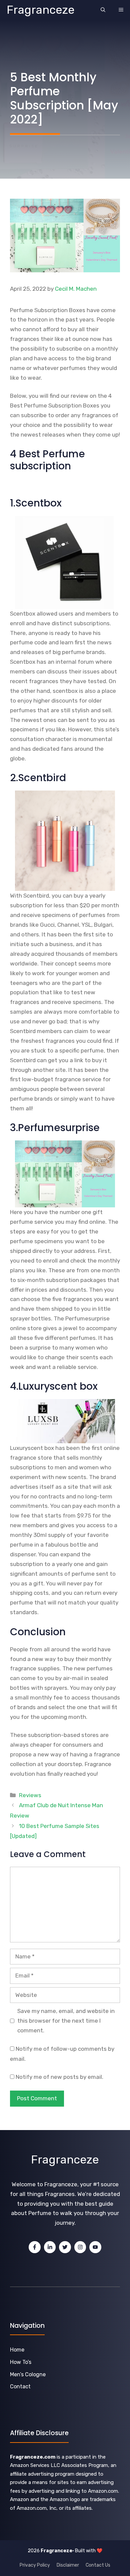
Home (17, 2350)
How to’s (21, 2362)
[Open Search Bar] (103, 10)
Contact (20, 2386)
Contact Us (98, 2565)
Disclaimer (68, 2565)
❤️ (99, 2551)
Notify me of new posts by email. (59, 2077)
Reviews (30, 1795)
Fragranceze (41, 10)
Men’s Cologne (28, 2374)
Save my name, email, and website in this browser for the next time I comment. (66, 2021)
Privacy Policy (35, 2565)
